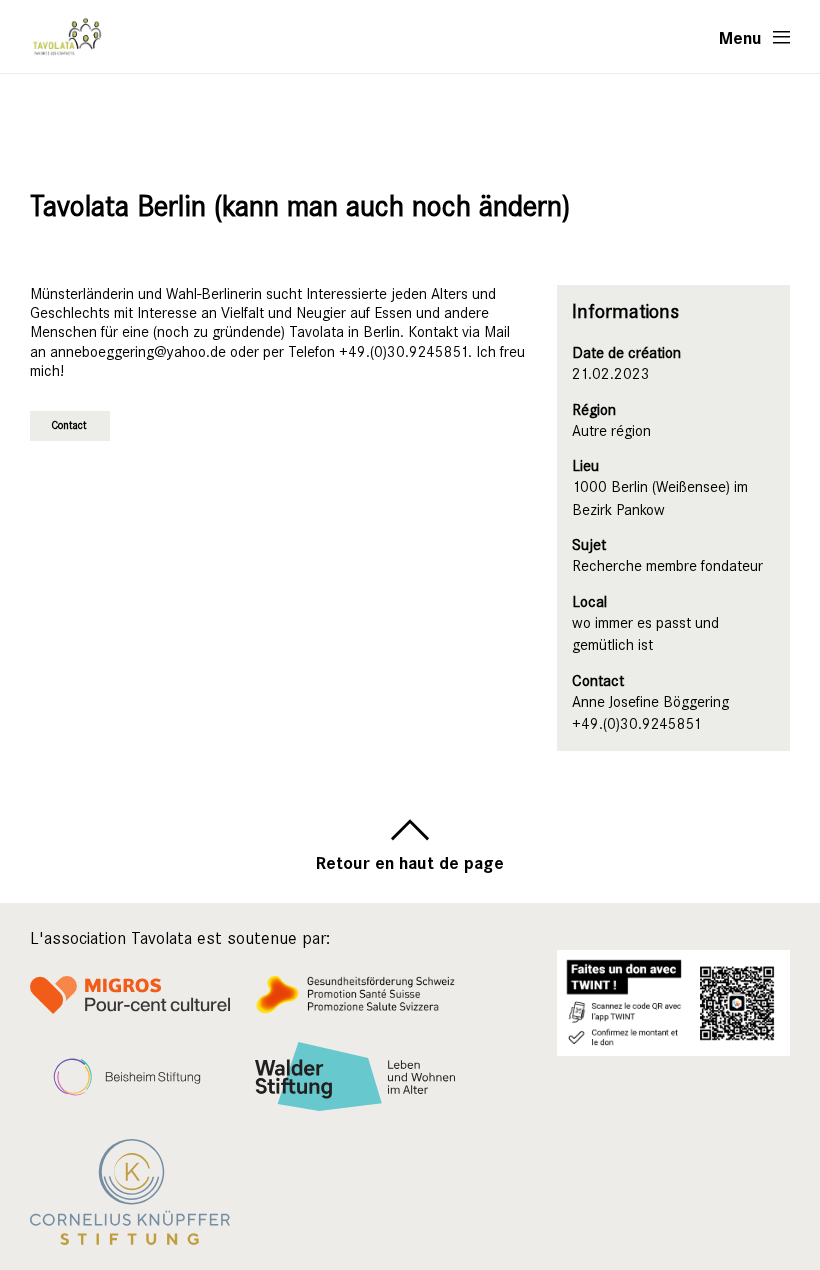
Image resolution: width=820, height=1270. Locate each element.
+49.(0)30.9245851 (637, 724)
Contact (69, 425)
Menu (740, 37)
